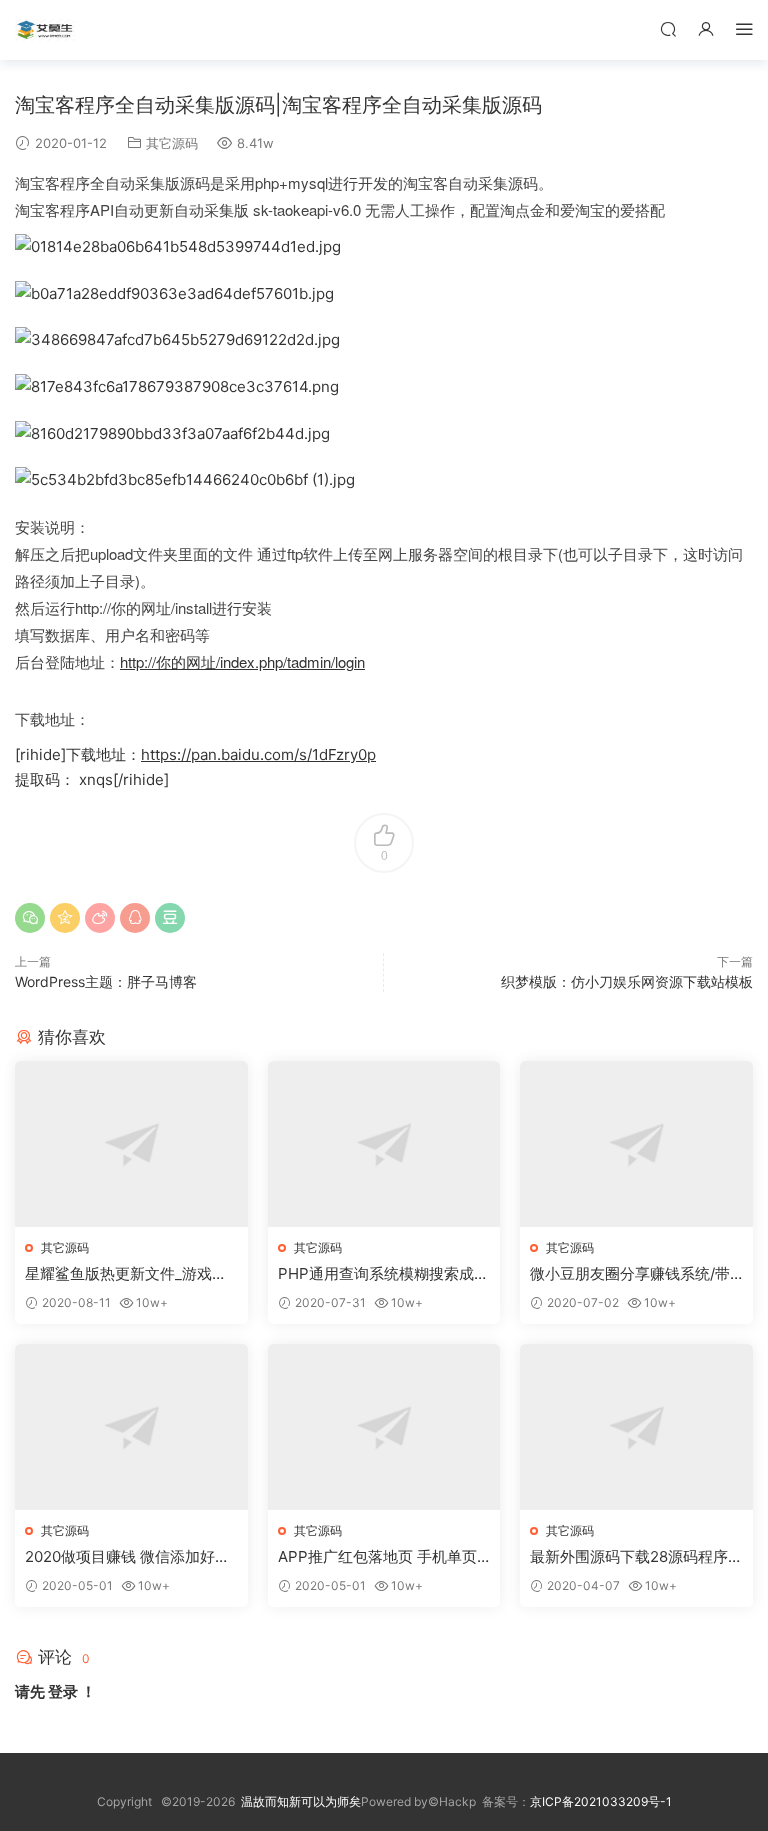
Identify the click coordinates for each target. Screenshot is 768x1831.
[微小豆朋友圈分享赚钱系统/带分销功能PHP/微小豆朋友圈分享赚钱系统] (636, 1144)
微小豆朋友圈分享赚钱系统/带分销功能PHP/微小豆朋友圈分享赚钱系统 (630, 1274)
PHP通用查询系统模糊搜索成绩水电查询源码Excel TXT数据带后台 (383, 1274)
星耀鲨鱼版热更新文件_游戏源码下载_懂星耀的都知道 (126, 1274)
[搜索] (668, 28)
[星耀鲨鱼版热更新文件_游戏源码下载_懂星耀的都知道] (131, 1144)
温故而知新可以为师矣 (301, 1801)
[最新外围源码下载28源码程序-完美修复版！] (636, 1427)
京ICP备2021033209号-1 (601, 1801)
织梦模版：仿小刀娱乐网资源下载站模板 (627, 981)
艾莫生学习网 (45, 30)
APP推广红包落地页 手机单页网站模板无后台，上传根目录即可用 (383, 1557)
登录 (63, 1691)
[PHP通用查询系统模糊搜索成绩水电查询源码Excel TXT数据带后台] (384, 1144)
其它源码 (172, 143)
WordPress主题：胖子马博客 (106, 981)
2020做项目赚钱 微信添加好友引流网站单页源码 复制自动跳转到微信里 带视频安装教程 (127, 1557)
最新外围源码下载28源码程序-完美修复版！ (632, 1557)
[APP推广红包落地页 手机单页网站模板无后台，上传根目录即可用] (384, 1427)
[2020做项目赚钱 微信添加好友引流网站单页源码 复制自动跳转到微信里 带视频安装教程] (131, 1427)
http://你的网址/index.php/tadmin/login (242, 661)
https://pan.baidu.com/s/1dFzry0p (258, 754)
